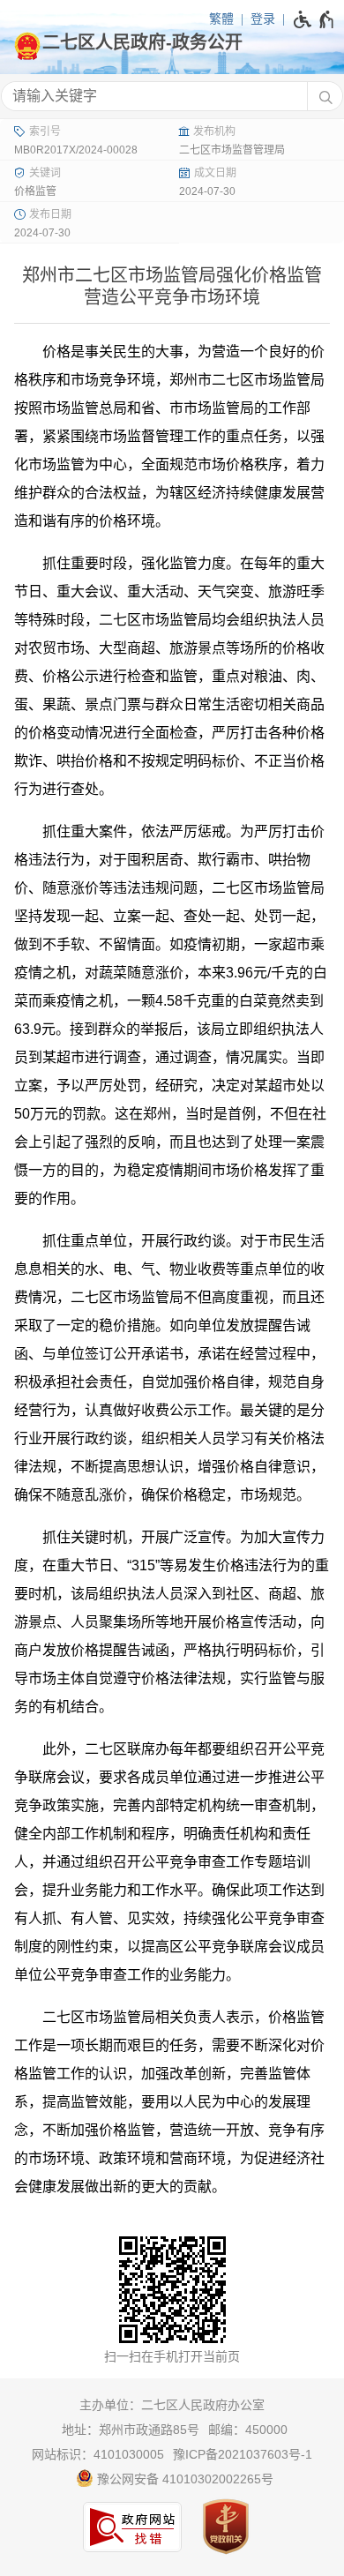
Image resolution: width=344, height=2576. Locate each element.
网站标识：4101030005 (98, 2454)
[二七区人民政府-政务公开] (172, 42)
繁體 (221, 19)
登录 (263, 19)
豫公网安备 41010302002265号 (183, 2479)
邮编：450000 (248, 2430)
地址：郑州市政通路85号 (131, 2430)
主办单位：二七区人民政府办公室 (172, 2405)
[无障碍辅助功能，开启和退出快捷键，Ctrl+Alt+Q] (314, 19)
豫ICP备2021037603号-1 (243, 2454)
